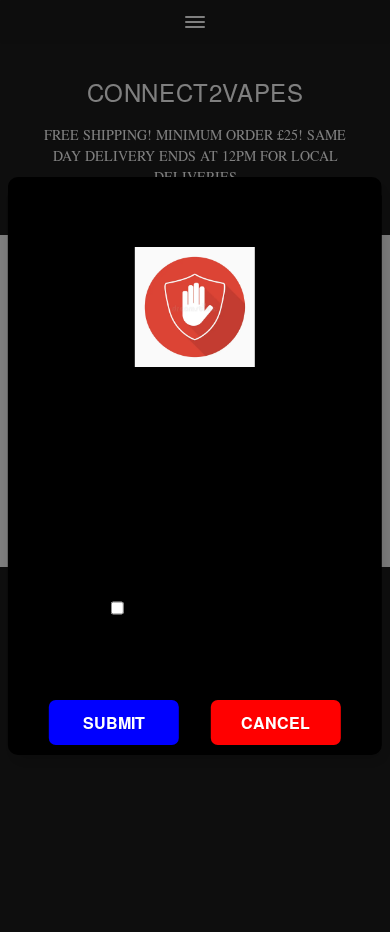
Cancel (275, 722)
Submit (114, 722)
